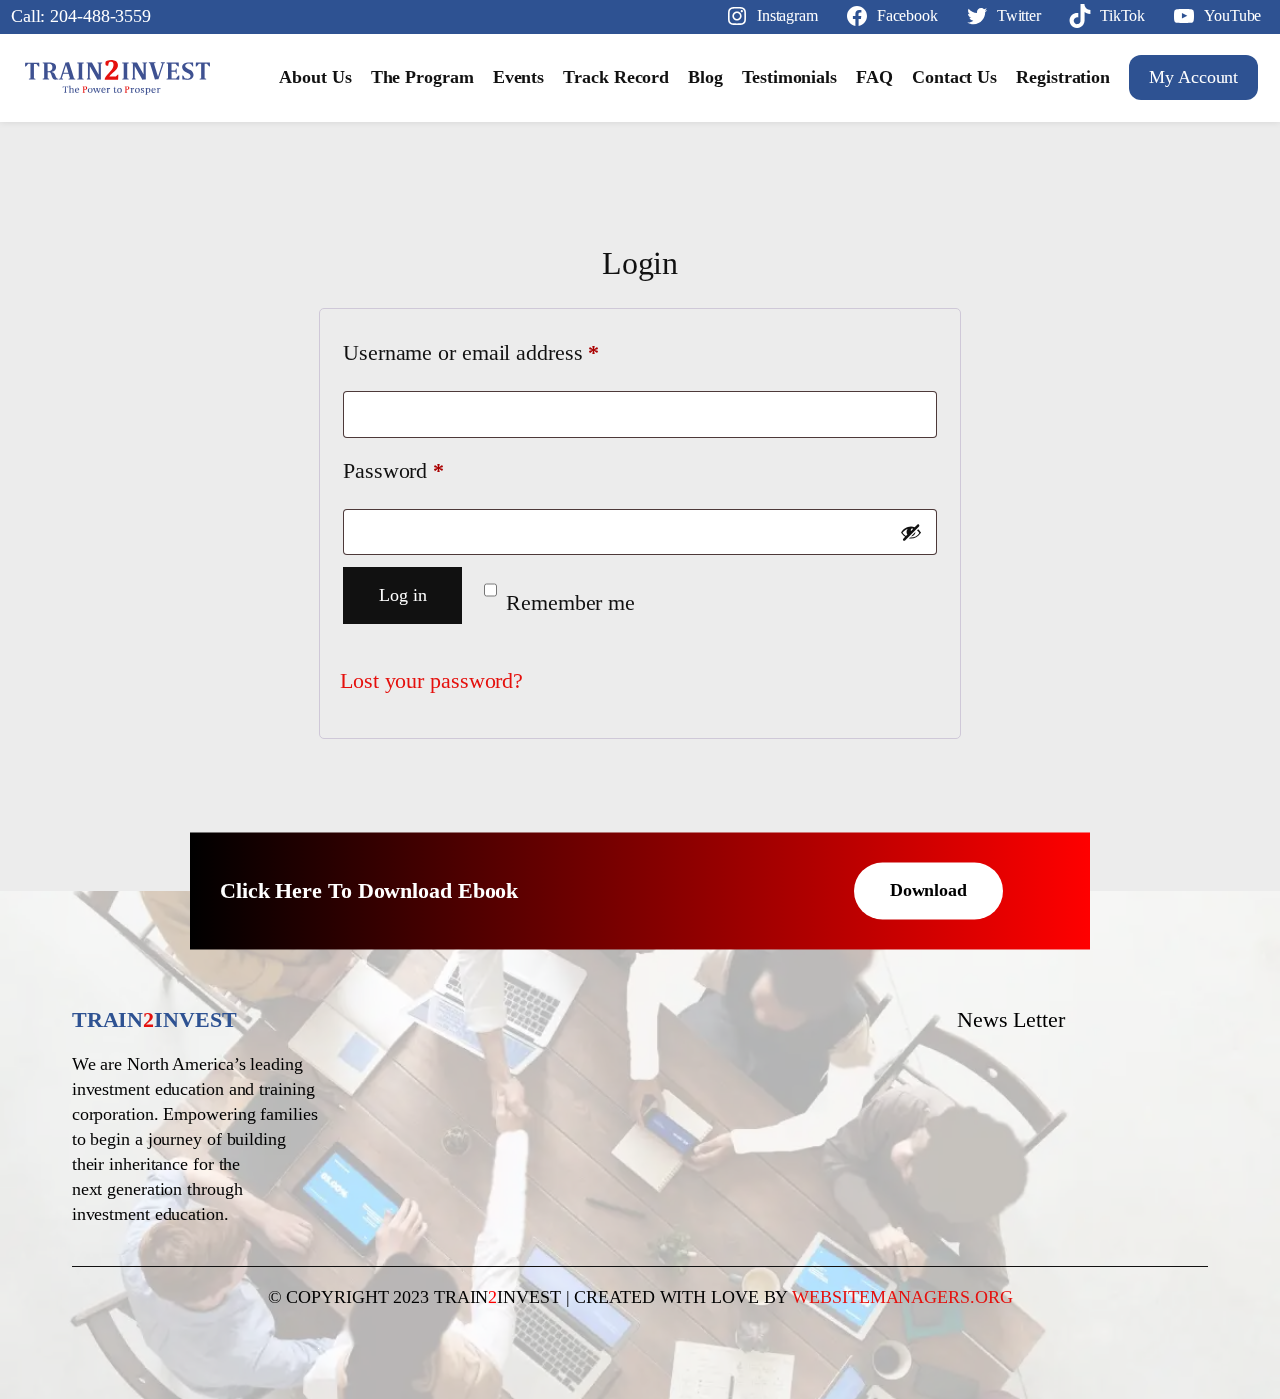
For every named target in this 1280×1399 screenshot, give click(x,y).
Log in (402, 595)
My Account (1193, 77)
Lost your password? (431, 681)
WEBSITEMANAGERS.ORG (902, 1297)
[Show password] (911, 532)
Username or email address (511, 352)
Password (433, 470)
